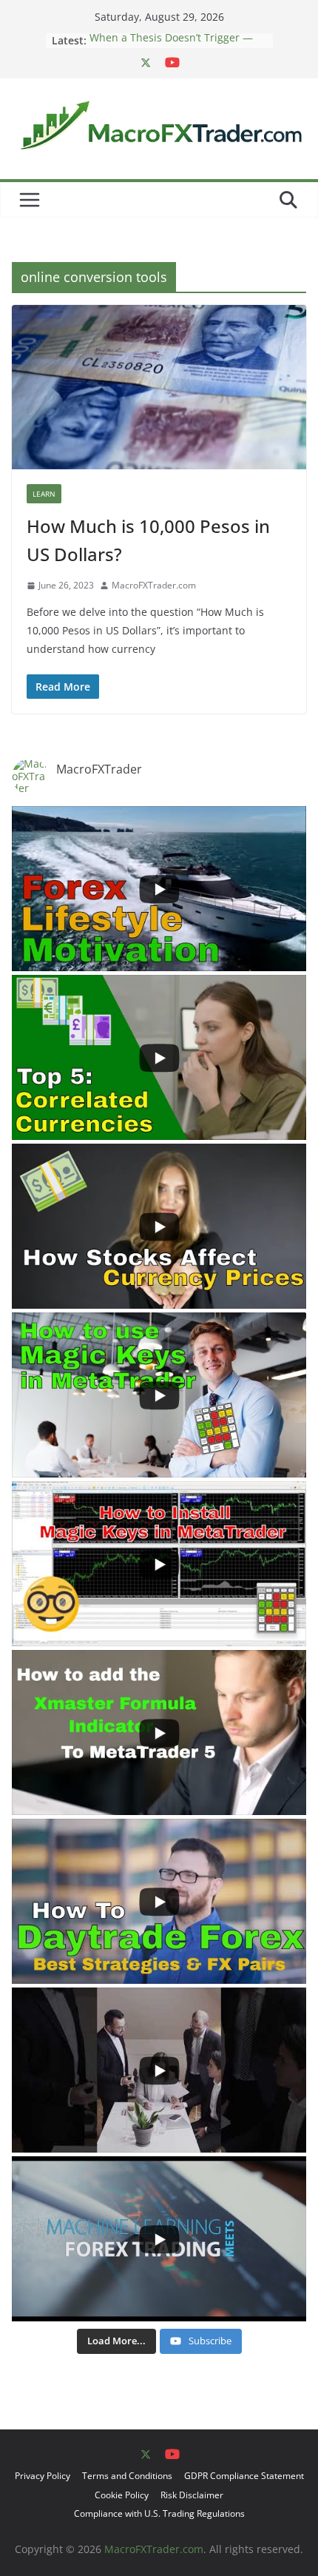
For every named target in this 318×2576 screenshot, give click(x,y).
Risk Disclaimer (192, 2495)
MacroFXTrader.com (154, 585)
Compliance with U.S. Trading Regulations (159, 2513)
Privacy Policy (43, 2476)
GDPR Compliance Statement (244, 2476)
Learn (44, 494)
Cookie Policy (122, 2495)
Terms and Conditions (127, 2476)
